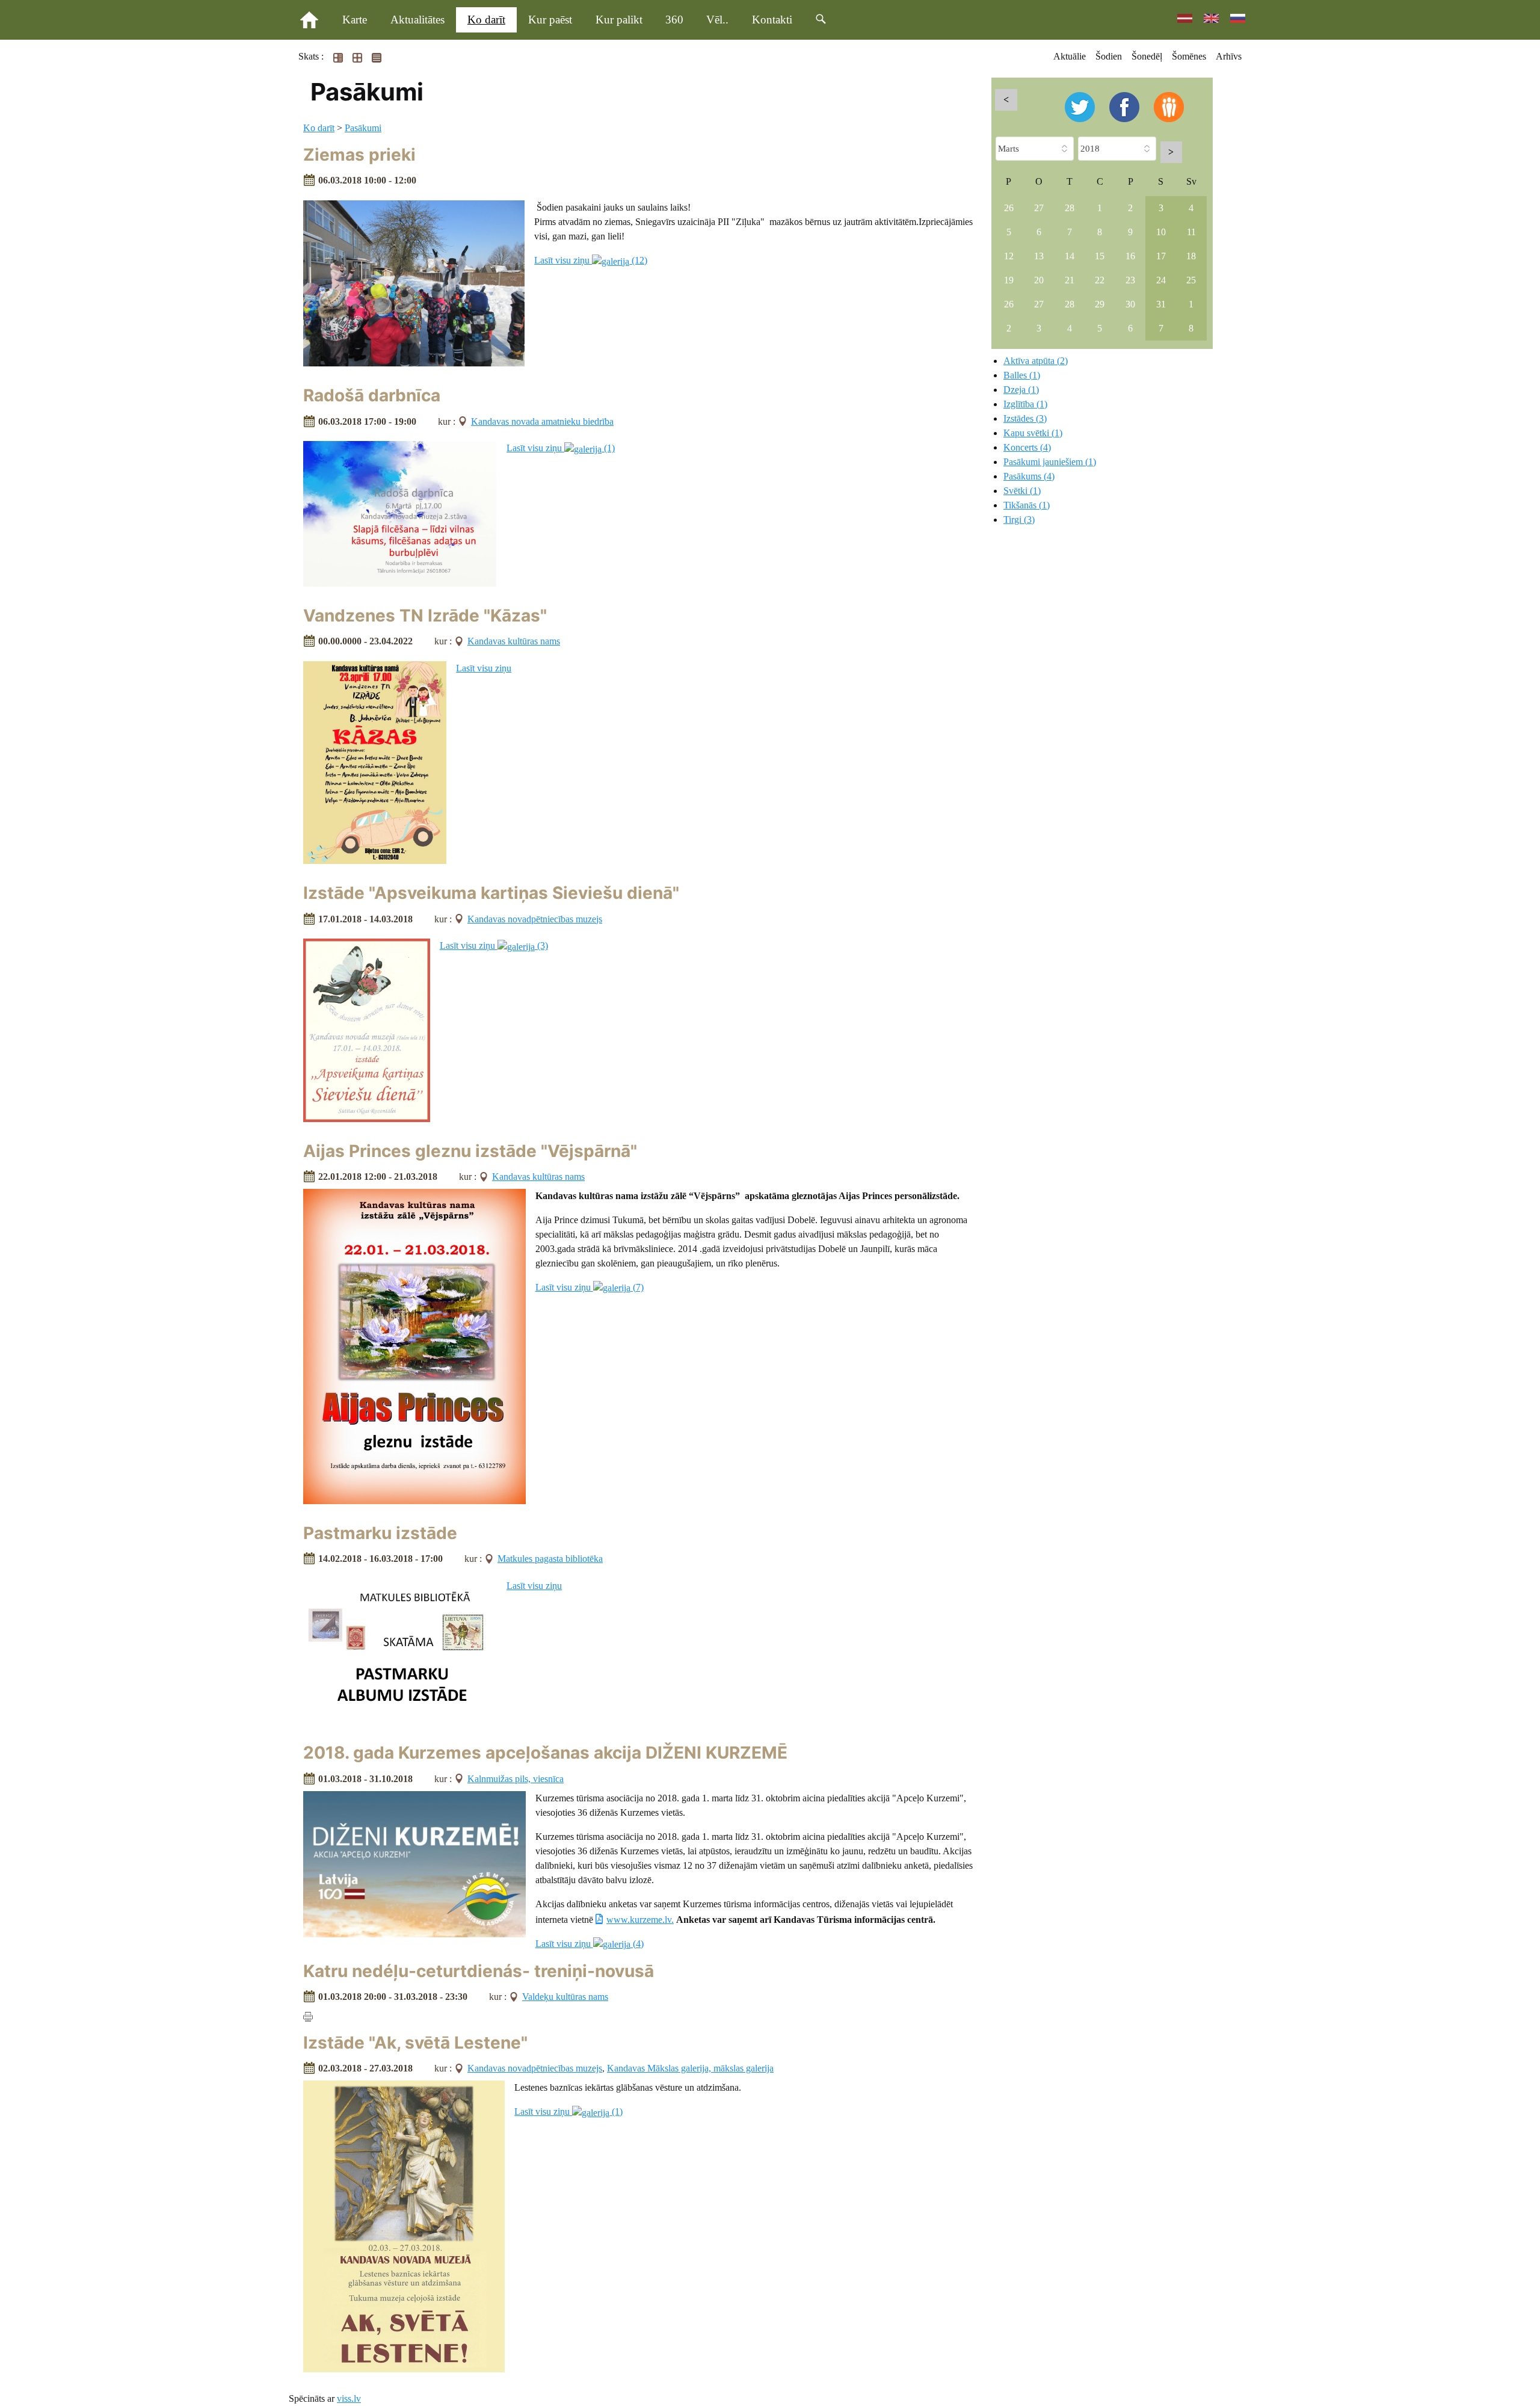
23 (1130, 280)
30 (1130, 304)
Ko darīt (486, 20)
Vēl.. (717, 20)
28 (1070, 208)
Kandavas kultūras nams (514, 641)
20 (1039, 280)
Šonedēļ (1147, 56)
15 (1100, 256)
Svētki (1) (1022, 491)
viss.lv (349, 2398)
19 (1009, 280)
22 (1100, 280)
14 (1070, 256)
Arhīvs (1229, 56)
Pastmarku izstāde (380, 1533)
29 (1100, 304)
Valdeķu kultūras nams (565, 1997)
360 (674, 20)
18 (1191, 256)
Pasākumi (363, 128)
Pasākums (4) (1029, 476)
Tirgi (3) (1019, 520)
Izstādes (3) (1025, 418)
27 (1039, 208)
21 (1070, 280)
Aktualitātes (417, 20)
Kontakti (772, 20)
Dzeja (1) (1021, 390)
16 (1130, 256)
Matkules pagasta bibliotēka (550, 1559)
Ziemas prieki (359, 155)
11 (1191, 232)
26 (1009, 208)
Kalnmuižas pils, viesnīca (516, 1779)
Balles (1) (1022, 375)
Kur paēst (550, 20)
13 (1039, 256)
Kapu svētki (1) (1033, 433)
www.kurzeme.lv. (640, 1920)
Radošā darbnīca (372, 395)
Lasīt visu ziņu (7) (590, 1287)
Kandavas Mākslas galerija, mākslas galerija (690, 2068)
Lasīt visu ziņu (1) (561, 448)
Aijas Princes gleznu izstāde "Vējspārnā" (470, 1151)
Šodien (1109, 56)
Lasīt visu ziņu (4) (590, 1944)
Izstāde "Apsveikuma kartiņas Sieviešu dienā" (491, 893)
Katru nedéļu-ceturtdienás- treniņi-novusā (479, 1971)
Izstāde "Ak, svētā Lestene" (415, 2043)
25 (1191, 280)
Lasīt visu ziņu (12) (591, 260)
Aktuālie (1070, 56)
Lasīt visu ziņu (484, 668)
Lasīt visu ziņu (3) (494, 945)
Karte (355, 20)
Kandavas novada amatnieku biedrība (542, 421)
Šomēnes (1189, 56)
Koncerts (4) (1027, 447)
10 (1161, 232)
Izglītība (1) (1025, 404)
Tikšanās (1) (1027, 505)
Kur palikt (619, 20)
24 (1161, 280)
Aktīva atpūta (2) (1036, 361)
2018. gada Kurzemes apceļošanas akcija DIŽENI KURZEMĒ (545, 1753)
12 (1009, 256)
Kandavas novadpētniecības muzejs (535, 919)
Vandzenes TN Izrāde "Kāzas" (425, 615)
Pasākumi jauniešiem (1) (1050, 462)
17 (1161, 256)
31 (1161, 304)
